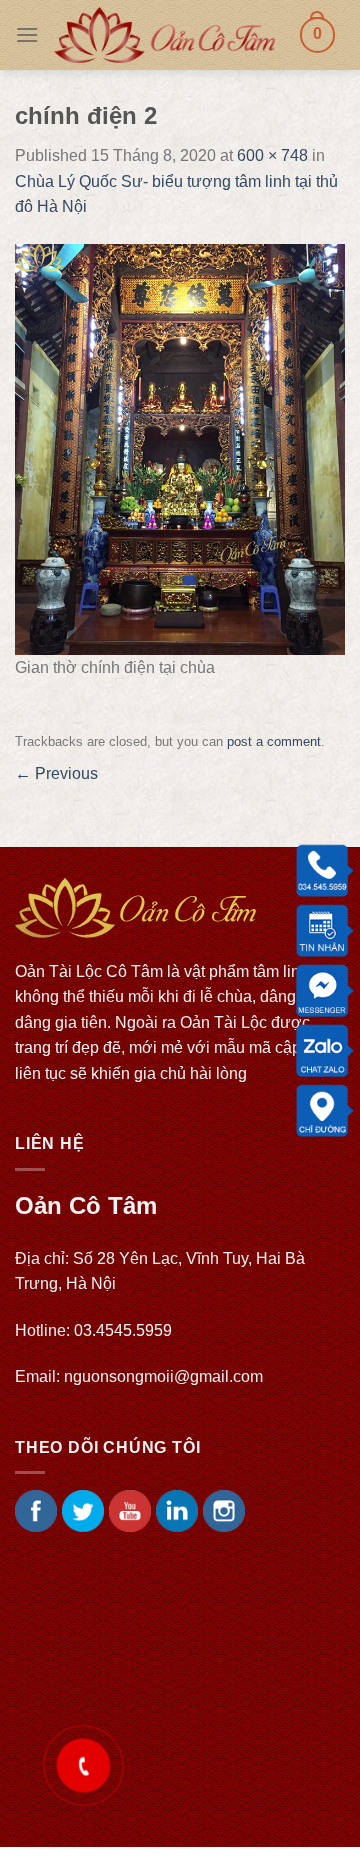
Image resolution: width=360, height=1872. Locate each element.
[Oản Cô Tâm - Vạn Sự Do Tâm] (164, 35)
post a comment (274, 741)
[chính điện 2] (180, 448)
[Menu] (27, 34)
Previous (56, 773)
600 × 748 (272, 155)
